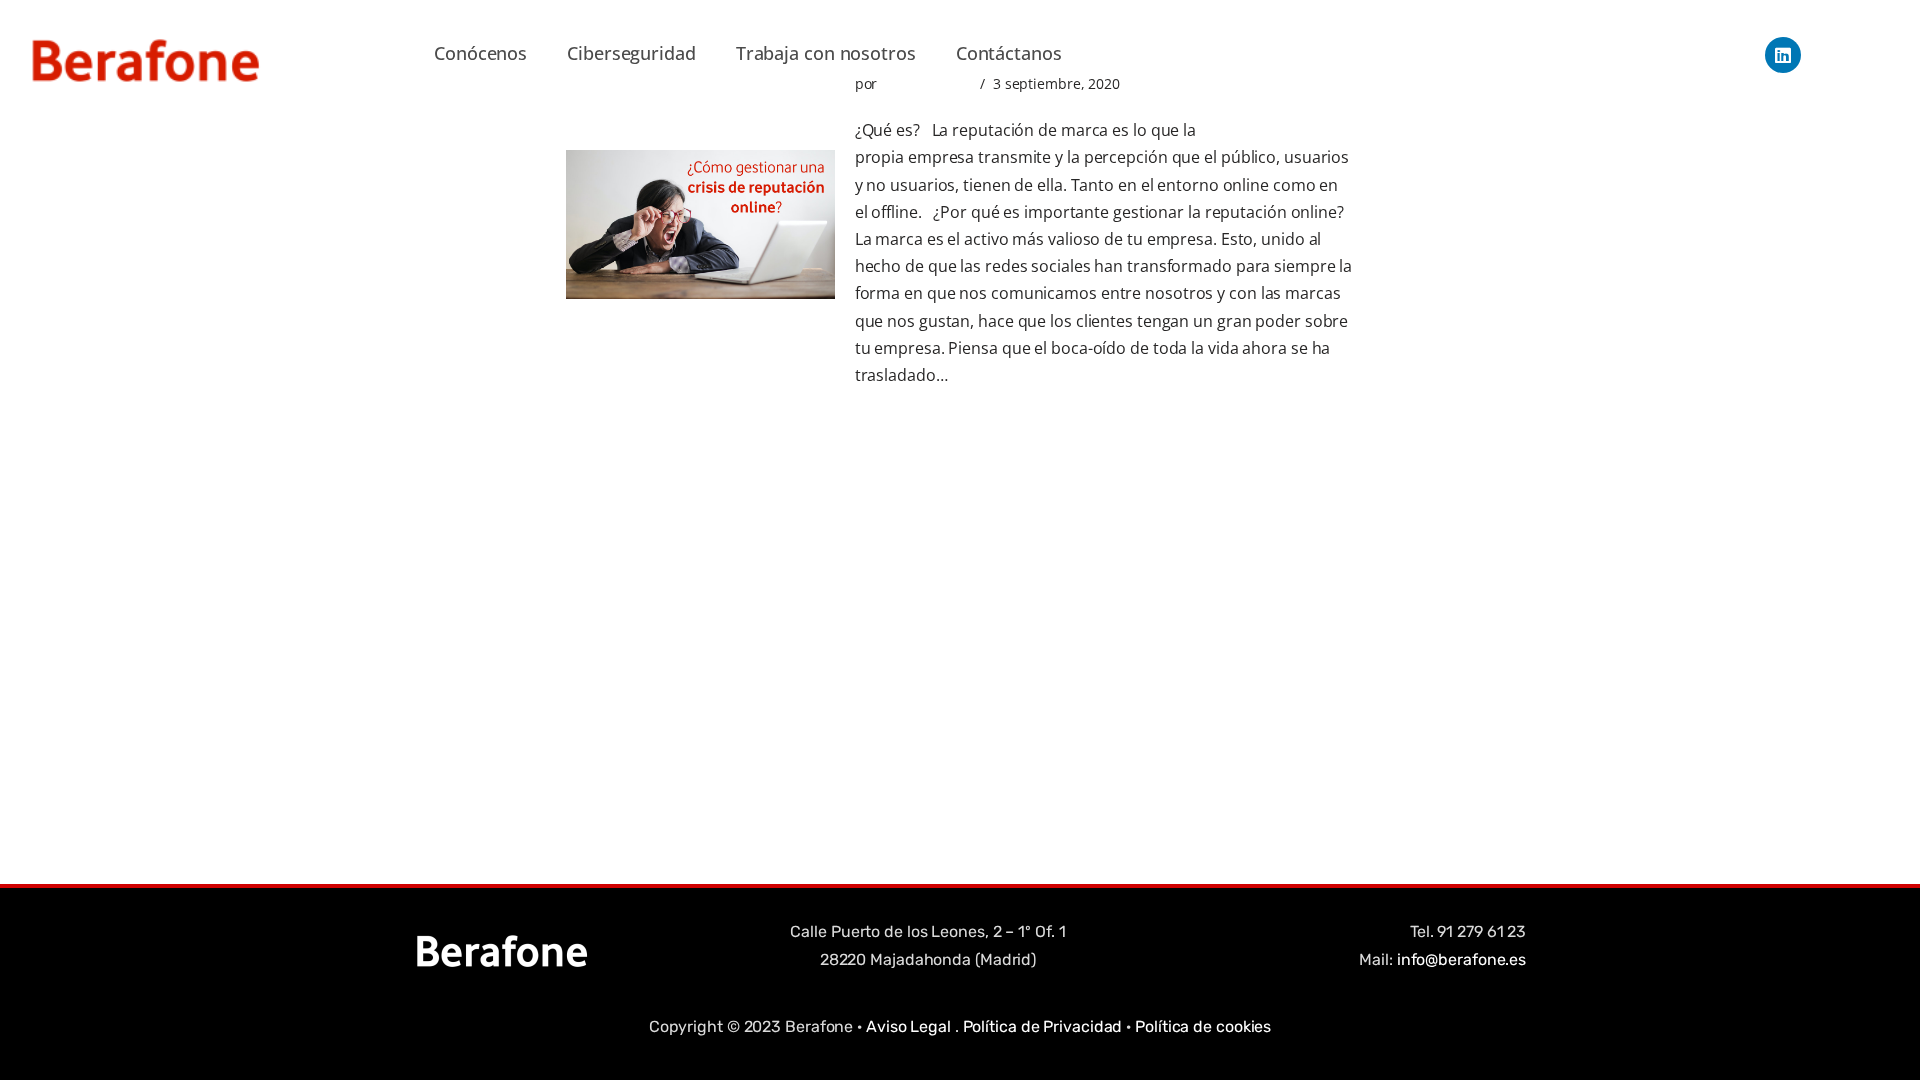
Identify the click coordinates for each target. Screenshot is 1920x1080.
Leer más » (991, 375)
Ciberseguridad (631, 53)
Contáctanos (1009, 53)
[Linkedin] (1783, 55)
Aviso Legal (908, 1026)
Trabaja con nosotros (826, 53)
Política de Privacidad (1043, 1026)
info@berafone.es (1461, 959)
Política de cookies (1203, 1026)
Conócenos (480, 53)
